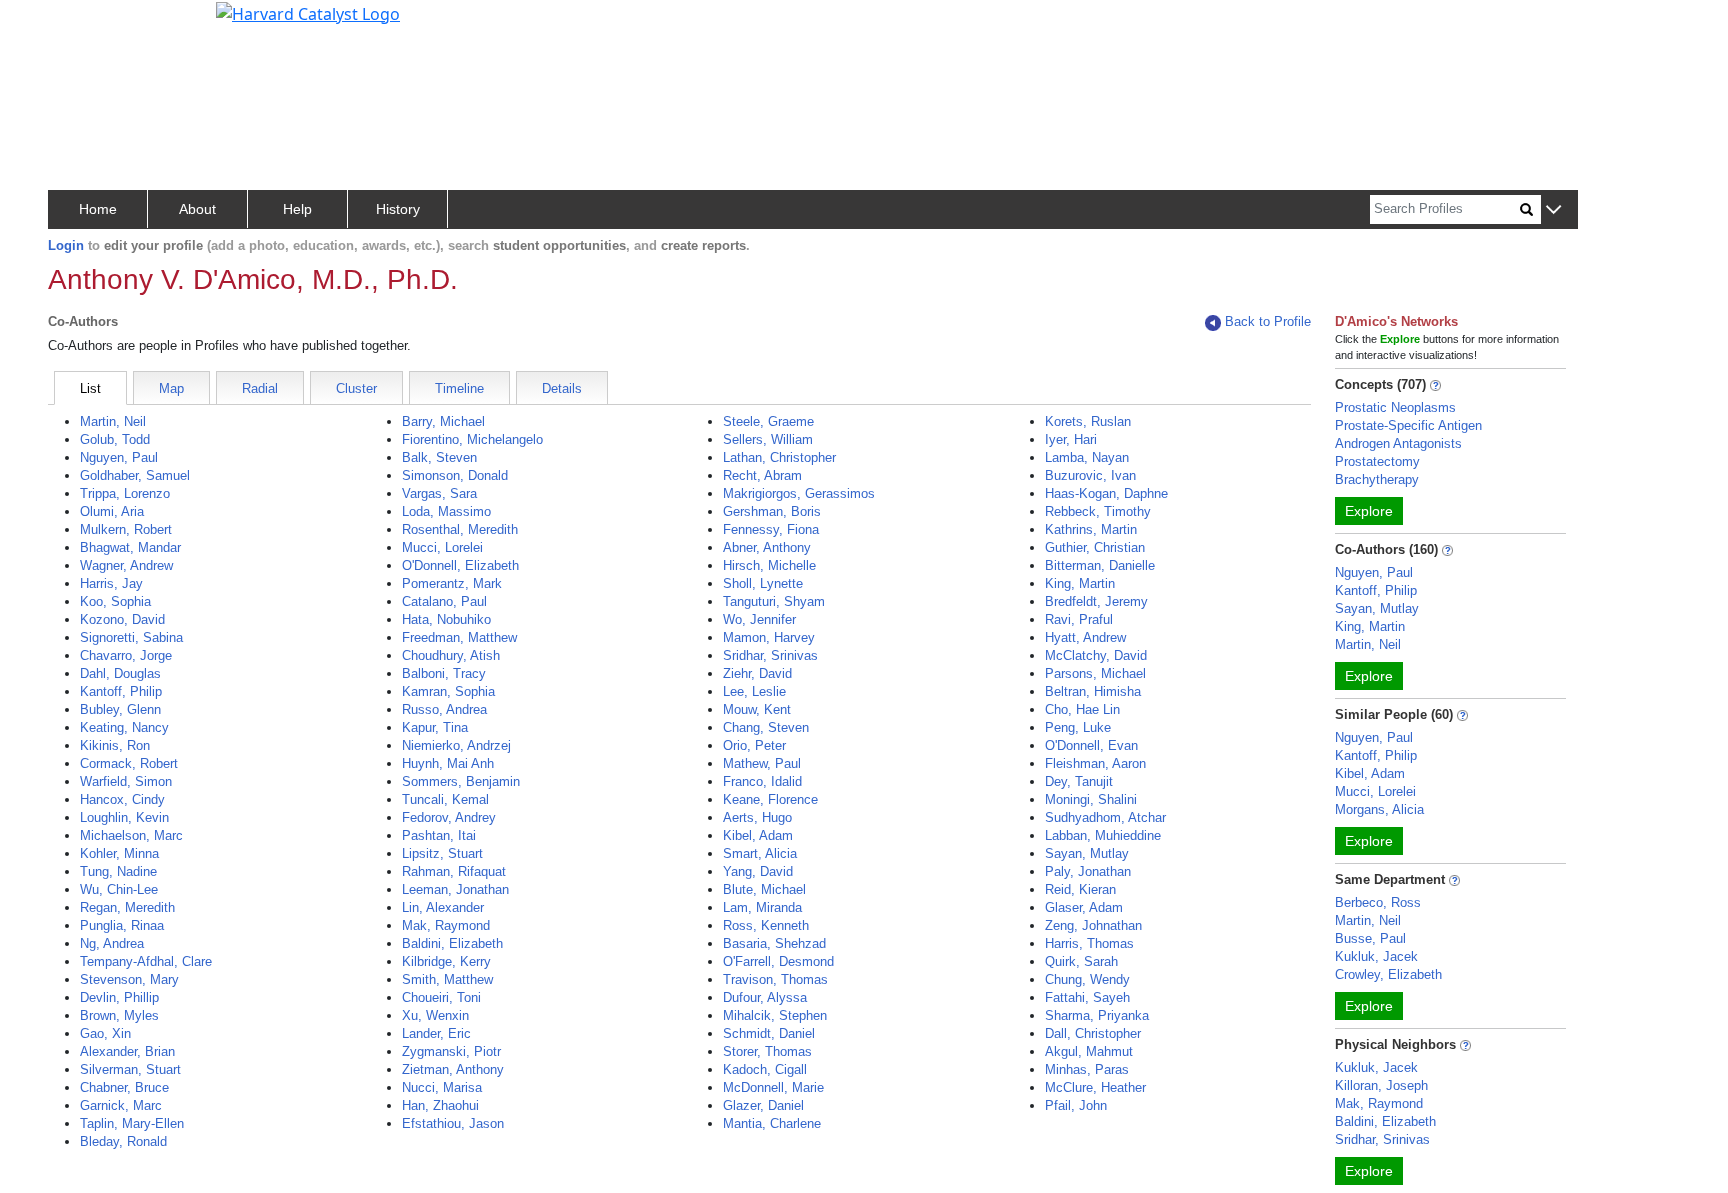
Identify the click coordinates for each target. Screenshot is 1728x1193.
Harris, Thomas (1089, 943)
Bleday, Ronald (123, 1141)
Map (171, 388)
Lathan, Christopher (779, 457)
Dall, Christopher (1093, 1033)
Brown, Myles (119, 1015)
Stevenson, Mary (129, 979)
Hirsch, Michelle (769, 565)
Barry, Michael (443, 421)
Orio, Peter (754, 745)
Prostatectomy (1377, 461)
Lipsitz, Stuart (442, 853)
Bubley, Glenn (120, 709)
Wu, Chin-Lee (119, 889)
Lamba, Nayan (1087, 457)
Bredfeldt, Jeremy (1096, 601)
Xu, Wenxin (435, 1015)
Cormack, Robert (129, 763)
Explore (1369, 511)
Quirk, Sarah (1081, 961)
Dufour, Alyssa (765, 997)
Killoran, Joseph (1381, 1085)
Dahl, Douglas (120, 673)
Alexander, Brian (127, 1051)
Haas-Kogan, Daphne (1106, 493)
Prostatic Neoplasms (1395, 407)
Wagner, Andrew (126, 565)
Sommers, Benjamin (461, 781)
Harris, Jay (111, 583)
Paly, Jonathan (1088, 871)
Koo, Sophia (115, 601)
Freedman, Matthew (459, 637)
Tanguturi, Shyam (774, 601)
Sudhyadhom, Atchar (1105, 817)
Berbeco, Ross (1378, 902)
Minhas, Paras (1087, 1069)
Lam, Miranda (762, 907)
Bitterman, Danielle (1100, 565)
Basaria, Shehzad (774, 943)
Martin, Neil (113, 421)
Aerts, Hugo (757, 817)
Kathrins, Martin (1091, 529)
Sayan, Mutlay (1087, 853)
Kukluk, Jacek (1376, 956)
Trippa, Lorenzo (125, 493)
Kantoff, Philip (121, 691)
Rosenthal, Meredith (460, 529)
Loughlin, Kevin (124, 817)
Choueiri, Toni (441, 997)
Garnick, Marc (121, 1105)
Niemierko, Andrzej (456, 745)
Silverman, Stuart (130, 1069)
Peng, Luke (1078, 727)
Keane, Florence (770, 799)
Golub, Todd (115, 439)
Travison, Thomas (775, 979)
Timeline (459, 388)
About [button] (197, 209)
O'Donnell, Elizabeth (460, 565)
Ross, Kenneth (766, 925)
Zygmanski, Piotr (451, 1051)
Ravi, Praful (1079, 619)
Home (98, 209)
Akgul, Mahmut (1089, 1051)
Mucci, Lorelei (442, 547)
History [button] (398, 209)
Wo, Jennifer (759, 619)
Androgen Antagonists (1398, 443)
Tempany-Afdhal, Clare (146, 961)
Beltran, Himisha (1093, 691)
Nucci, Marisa (442, 1087)
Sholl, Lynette (763, 583)
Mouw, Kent (757, 709)
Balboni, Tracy (444, 673)
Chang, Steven (766, 727)
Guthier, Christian (1095, 547)
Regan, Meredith (127, 907)
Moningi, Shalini (1091, 799)
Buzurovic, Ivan (1090, 475)
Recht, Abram (762, 475)
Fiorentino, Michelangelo (472, 439)
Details (562, 388)
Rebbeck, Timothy (1098, 511)
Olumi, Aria (112, 511)
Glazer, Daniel (763, 1105)
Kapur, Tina (435, 727)
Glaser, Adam (1084, 907)
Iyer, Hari (1071, 439)
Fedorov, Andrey (449, 817)
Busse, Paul (1370, 938)
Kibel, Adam (758, 835)
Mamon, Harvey (769, 637)
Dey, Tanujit (1079, 781)
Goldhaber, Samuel (135, 475)
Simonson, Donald (455, 475)
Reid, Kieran (1080, 889)
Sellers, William (768, 439)
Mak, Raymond (446, 925)
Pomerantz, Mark (452, 583)
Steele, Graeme (768, 421)
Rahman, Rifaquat (454, 871)
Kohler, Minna (119, 853)
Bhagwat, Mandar (130, 547)
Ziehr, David (757, 673)
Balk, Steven (439, 457)
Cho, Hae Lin (1082, 709)
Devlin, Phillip (119, 997)
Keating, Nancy (124, 727)
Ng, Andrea (112, 943)
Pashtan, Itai (439, 835)
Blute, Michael (764, 889)
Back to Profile (1268, 321)
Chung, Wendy (1087, 979)
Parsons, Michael (1095, 673)
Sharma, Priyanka (1097, 1015)
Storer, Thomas (767, 1051)
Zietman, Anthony (453, 1069)
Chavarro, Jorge (126, 655)
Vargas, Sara (439, 493)
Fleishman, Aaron (1095, 763)
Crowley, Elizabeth (1388, 974)
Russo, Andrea (444, 709)
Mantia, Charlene (772, 1123)
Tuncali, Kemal (445, 799)
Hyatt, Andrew (1085, 637)
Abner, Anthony (767, 547)
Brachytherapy (1377, 479)
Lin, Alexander (443, 907)
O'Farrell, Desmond (778, 961)
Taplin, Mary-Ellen (132, 1123)
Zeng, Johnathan (1093, 925)
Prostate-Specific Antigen (1408, 425)
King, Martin (1080, 583)
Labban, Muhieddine (1103, 835)
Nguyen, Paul (119, 457)
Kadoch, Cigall (765, 1069)
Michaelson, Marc (131, 835)
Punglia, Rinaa (122, 925)
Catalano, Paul (444, 601)
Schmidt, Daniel (769, 1033)
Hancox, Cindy (122, 799)
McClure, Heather (1095, 1087)
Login (66, 245)
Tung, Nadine (118, 871)
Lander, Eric (436, 1033)
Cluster (356, 388)
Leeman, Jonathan (455, 889)
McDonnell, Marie (773, 1087)
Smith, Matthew (447, 979)
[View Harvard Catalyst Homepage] (308, 12)
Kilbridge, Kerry (446, 961)
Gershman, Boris (772, 511)
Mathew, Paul (762, 763)
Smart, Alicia (760, 853)
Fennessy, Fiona (771, 529)
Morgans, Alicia (1379, 809)
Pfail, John (1076, 1105)
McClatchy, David (1096, 655)
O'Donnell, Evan (1091, 745)
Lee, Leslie (754, 691)
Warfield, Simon (126, 781)
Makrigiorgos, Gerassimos (799, 493)
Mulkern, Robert (126, 529)
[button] (1553, 210)
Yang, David (758, 871)
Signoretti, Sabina (131, 637)
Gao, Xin (105, 1033)
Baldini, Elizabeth (452, 943)
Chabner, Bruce (124, 1087)
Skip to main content (83, 24)
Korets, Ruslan (1088, 421)
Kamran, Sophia (448, 691)
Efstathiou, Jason (453, 1123)
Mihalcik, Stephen (775, 1015)
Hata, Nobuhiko (446, 619)
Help (297, 209)
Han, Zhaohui (440, 1105)
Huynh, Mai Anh (448, 763)
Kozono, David (122, 619)
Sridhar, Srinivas (770, 655)
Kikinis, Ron (115, 745)
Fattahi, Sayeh (1087, 997)
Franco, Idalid (762, 781)
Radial (260, 388)
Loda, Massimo (446, 511)
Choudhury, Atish (451, 655)
